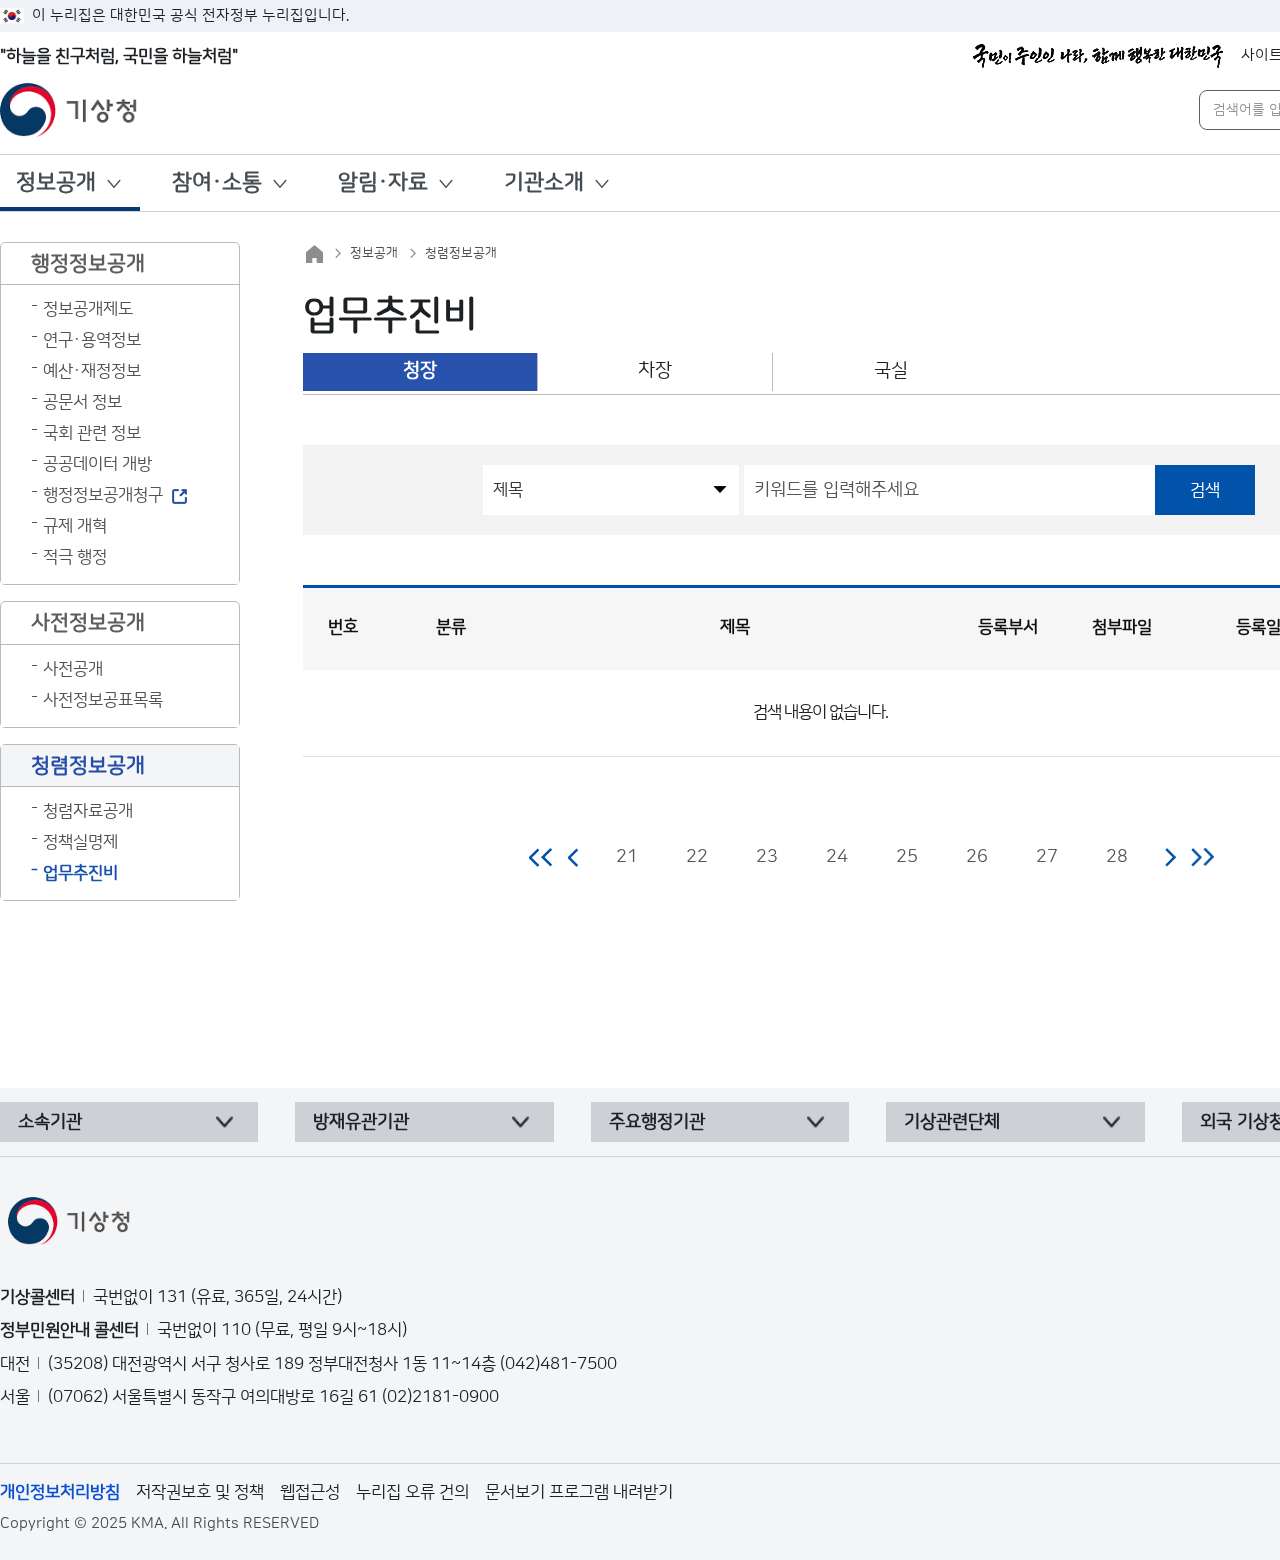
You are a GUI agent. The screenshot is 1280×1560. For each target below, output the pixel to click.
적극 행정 (75, 557)
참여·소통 (217, 182)
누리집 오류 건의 (412, 1492)
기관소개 (544, 182)
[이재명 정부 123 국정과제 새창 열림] (1098, 56)
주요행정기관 (657, 1122)
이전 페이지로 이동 (574, 857)
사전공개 (73, 669)
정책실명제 (80, 842)
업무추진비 (80, 873)
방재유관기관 (361, 1122)
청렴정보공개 (461, 253)
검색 (1205, 490)
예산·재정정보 (92, 371)
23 (767, 857)
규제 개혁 (75, 526)
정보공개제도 (88, 309)
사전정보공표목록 (103, 700)
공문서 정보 (82, 402)
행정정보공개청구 (103, 495)
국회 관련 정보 (92, 433)
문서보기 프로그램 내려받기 (579, 1492)
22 (697, 857)
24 (837, 857)
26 (977, 857)
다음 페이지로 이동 (1170, 857)
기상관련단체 (952, 1122)
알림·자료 (383, 182)
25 (907, 857)
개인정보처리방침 (60, 1492)
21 (627, 857)
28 (1117, 857)
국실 (891, 370)
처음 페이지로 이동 (541, 857)
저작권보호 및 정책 (200, 1492)
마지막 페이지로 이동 (1202, 857)
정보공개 (56, 182)
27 (1047, 857)
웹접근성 (310, 1492)
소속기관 (50, 1122)
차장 (655, 370)
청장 (420, 370)
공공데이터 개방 (97, 464)
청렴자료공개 (88, 811)
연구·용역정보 (92, 340)
